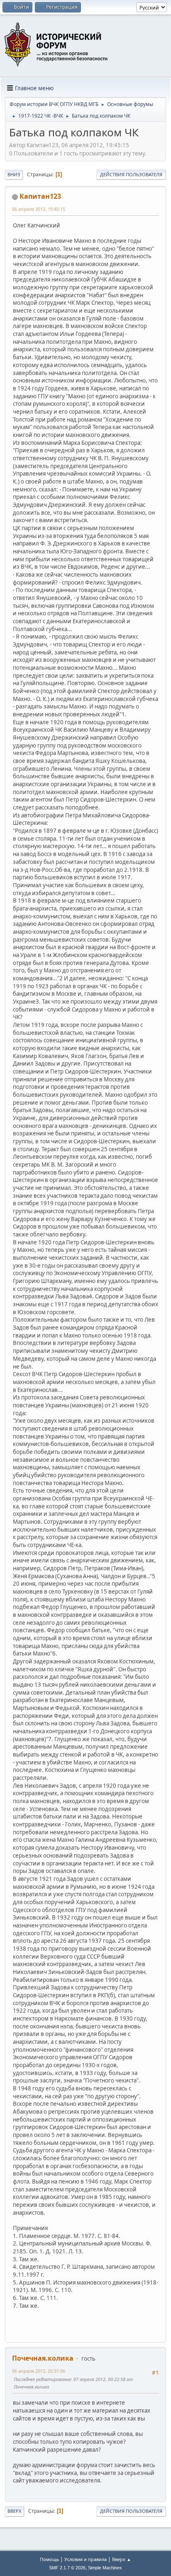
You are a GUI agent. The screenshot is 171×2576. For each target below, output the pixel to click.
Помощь (49, 2559)
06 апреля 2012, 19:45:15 (39, 209)
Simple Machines (105, 2568)
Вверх (15, 2511)
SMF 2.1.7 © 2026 (67, 2568)
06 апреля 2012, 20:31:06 (39, 2371)
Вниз (14, 174)
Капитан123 (40, 196)
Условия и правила (85, 2559)
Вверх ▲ (122, 2559)
